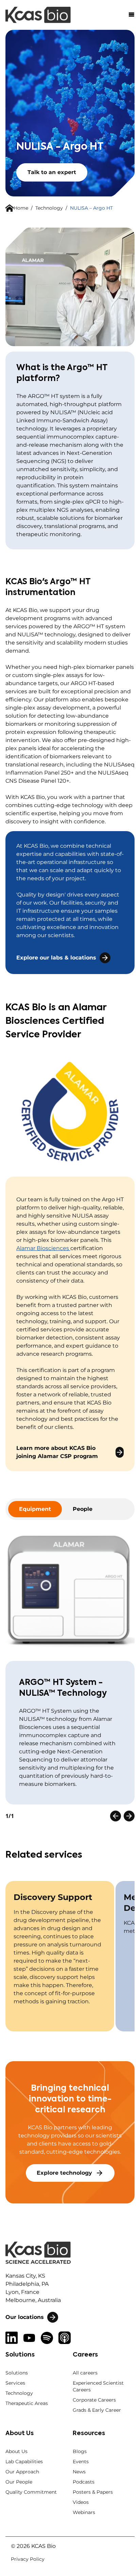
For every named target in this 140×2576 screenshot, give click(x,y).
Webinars (84, 2512)
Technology (49, 208)
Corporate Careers (94, 2400)
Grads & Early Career (97, 2410)
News (79, 2472)
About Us (16, 2451)
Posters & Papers (93, 2492)
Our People (19, 2482)
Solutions (17, 2373)
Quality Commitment (31, 2492)
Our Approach (22, 2472)
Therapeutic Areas (27, 2403)
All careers (85, 2373)
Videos (81, 2502)
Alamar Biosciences (43, 1248)
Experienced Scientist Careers (98, 2386)
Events (81, 2462)
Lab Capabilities (24, 2462)
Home (21, 208)
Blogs (80, 2451)
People (83, 1509)
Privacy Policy (28, 2559)
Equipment (35, 1509)
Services (15, 2383)
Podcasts (84, 2482)
